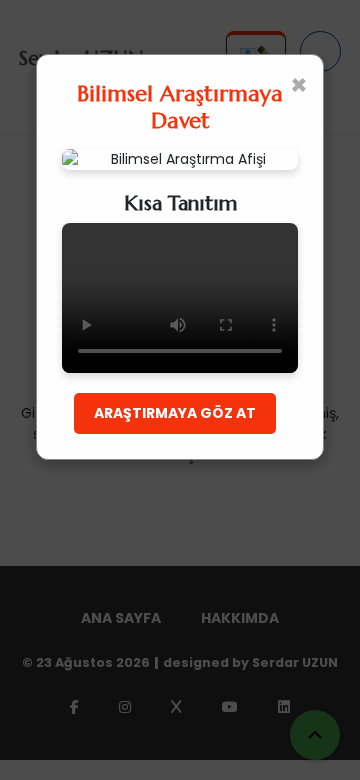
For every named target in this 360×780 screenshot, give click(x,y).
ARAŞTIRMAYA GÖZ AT (175, 413)
